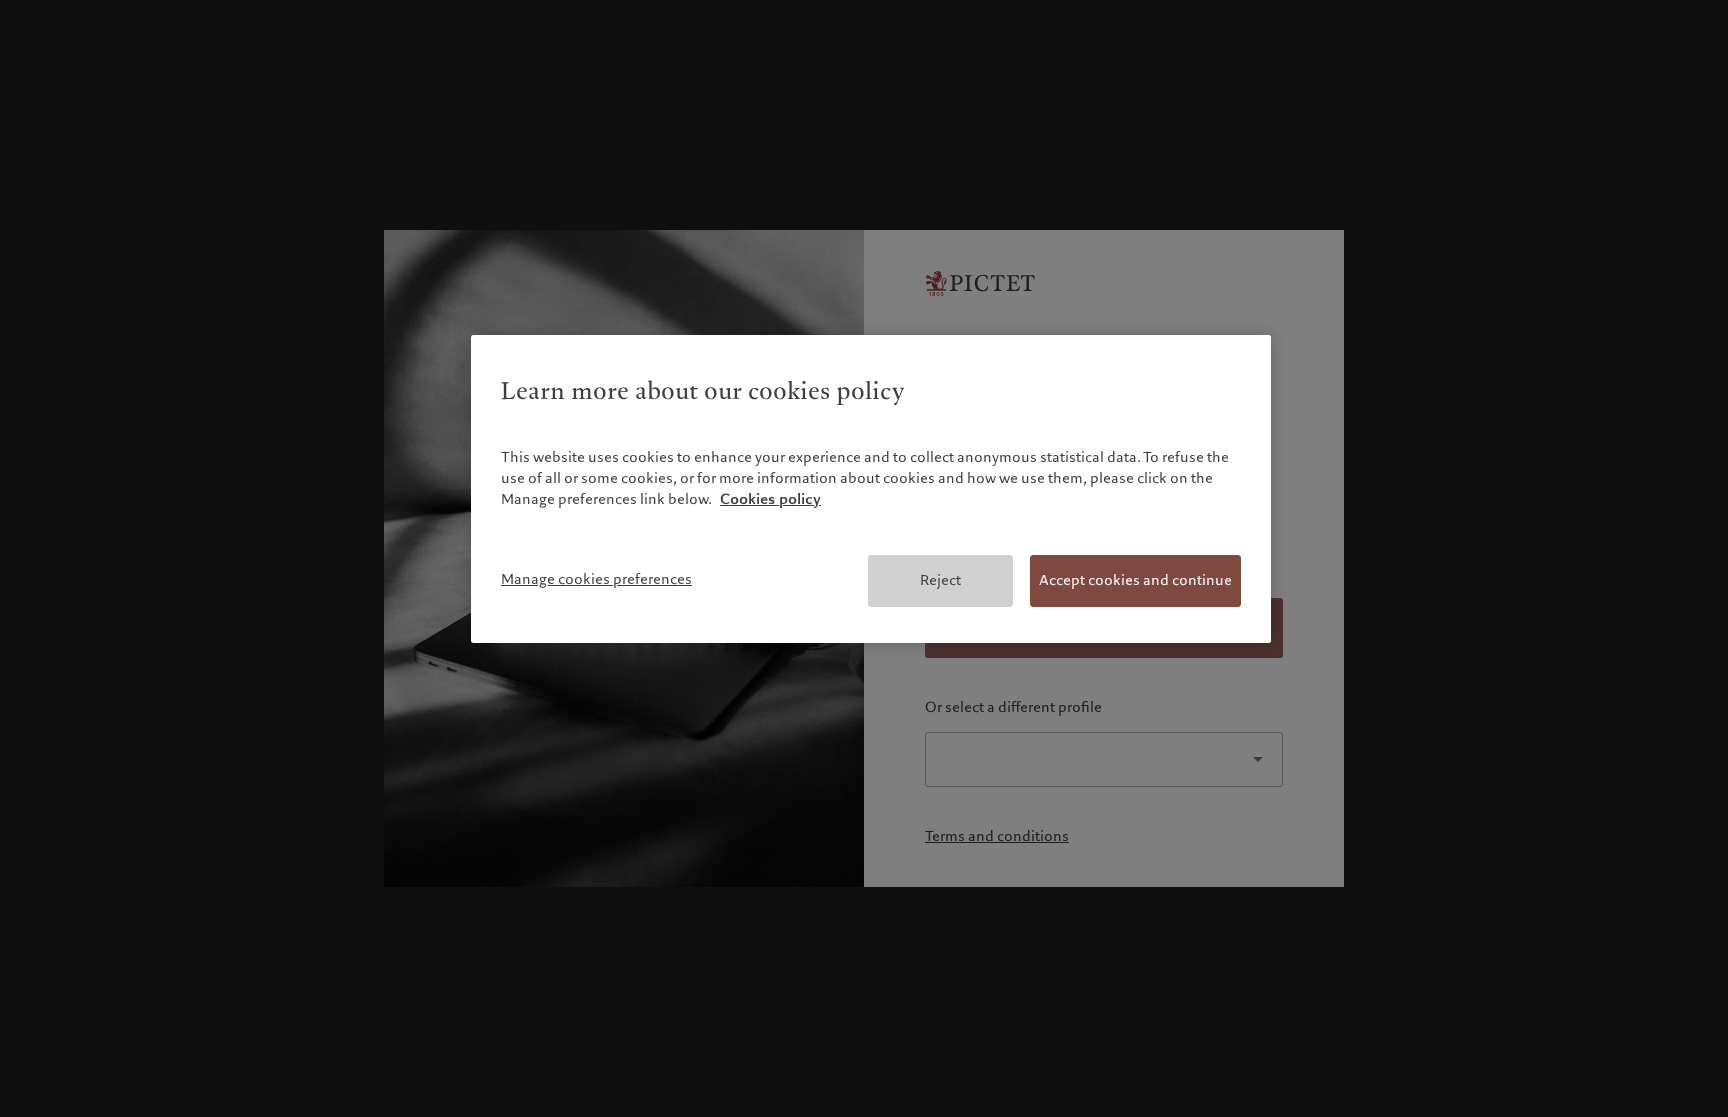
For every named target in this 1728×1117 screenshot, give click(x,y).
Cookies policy (770, 499)
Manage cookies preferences (596, 579)
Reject (940, 580)
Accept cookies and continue (1135, 580)
